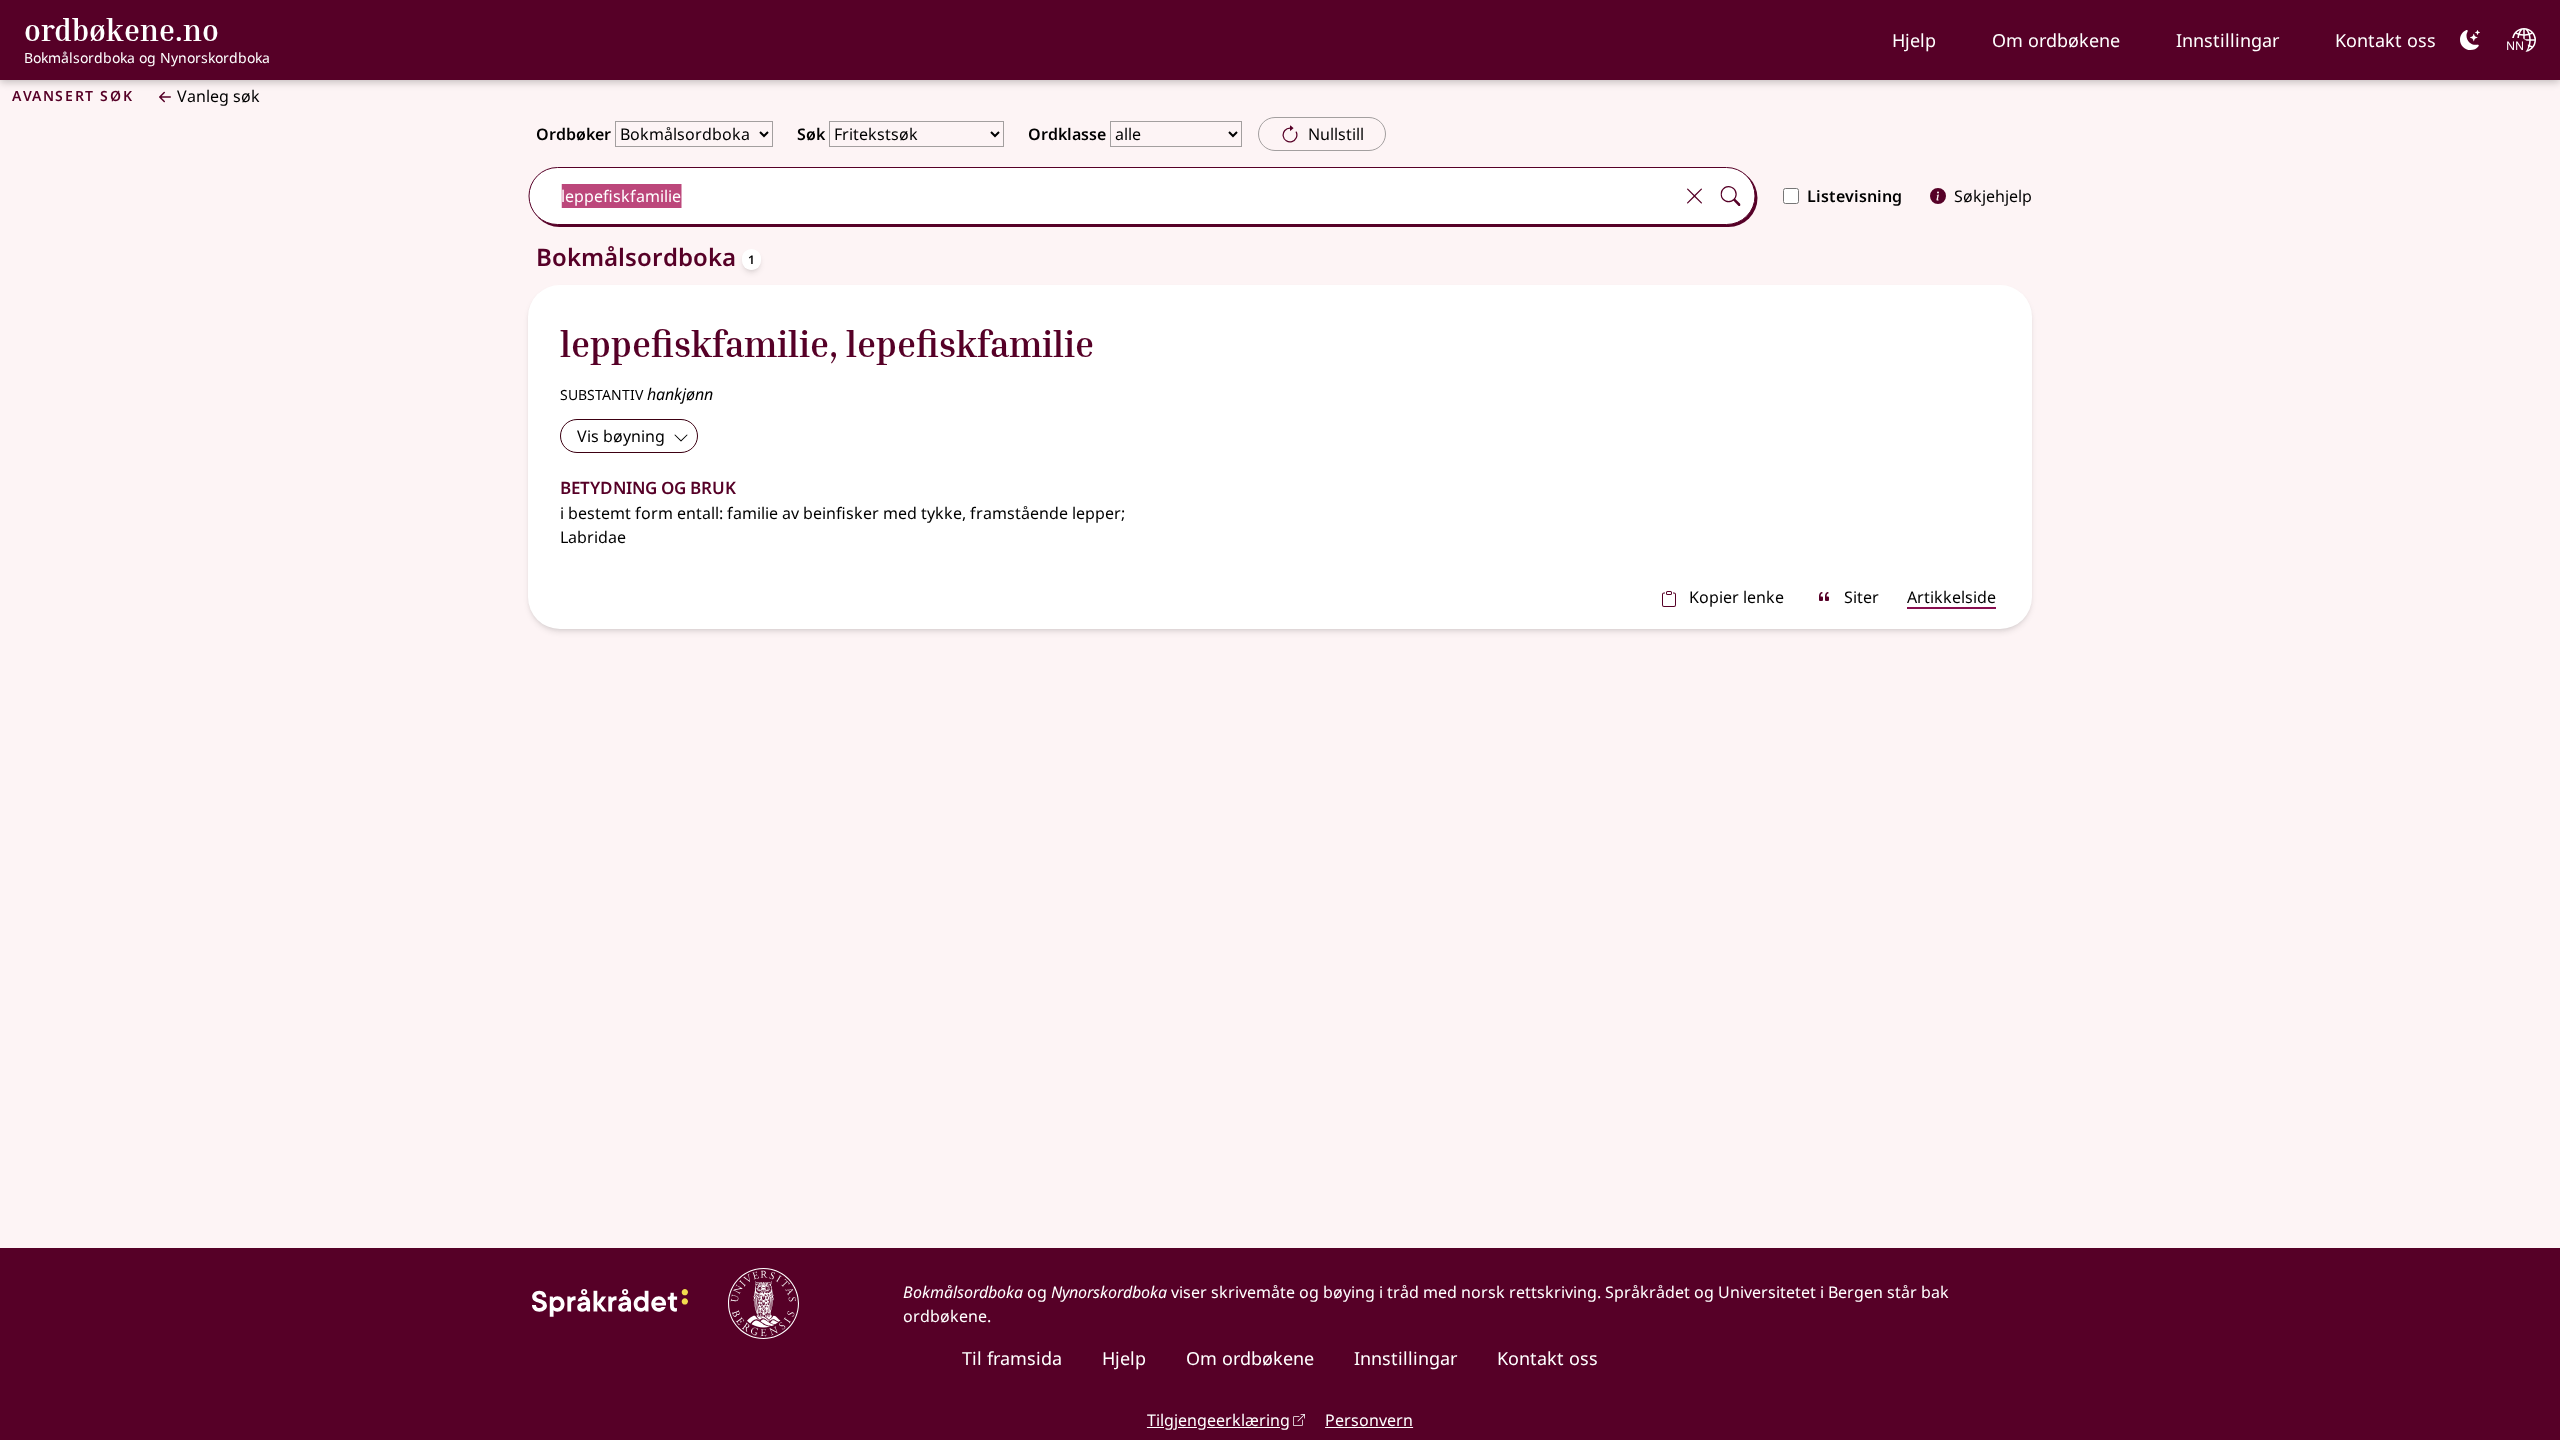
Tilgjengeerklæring (1218, 1420)
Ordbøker (573, 134)
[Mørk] (2470, 40)
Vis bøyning (621, 436)
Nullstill (1336, 134)
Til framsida (1012, 1358)
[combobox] (1102, 196)
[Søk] (1730, 196)
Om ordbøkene (2056, 40)
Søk (811, 134)
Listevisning (1854, 196)
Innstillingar (2227, 40)
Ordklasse (1067, 134)
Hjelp (1914, 40)
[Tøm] (1694, 196)
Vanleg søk (218, 96)
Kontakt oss (2385, 40)
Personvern (1369, 1420)
